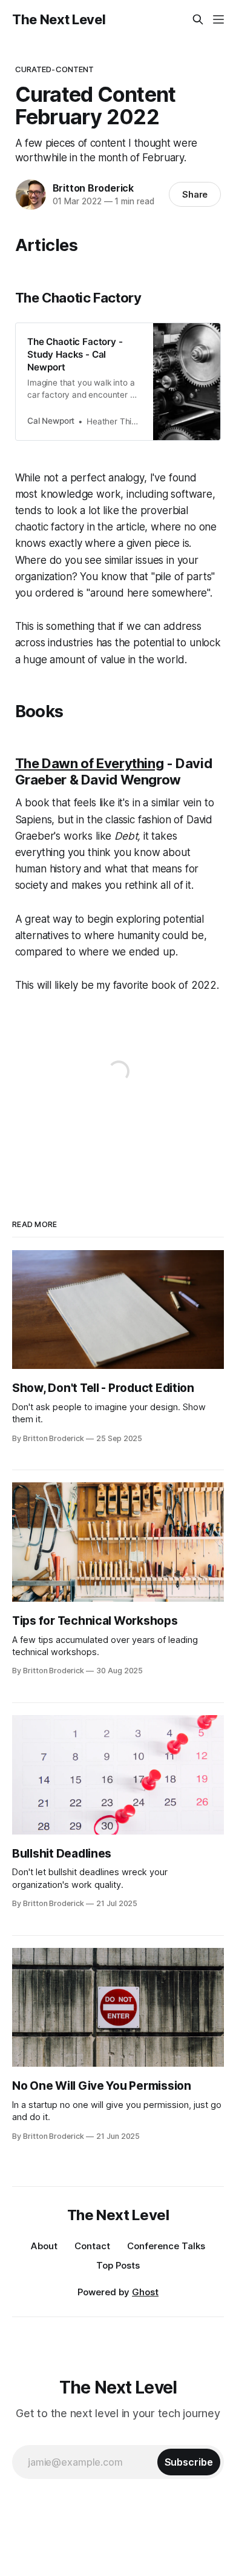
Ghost (145, 2292)
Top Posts (118, 2265)
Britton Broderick (93, 188)
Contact (92, 2246)
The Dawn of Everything (90, 763)
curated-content (55, 69)
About (44, 2246)
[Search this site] (198, 19)
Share (195, 194)
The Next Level (59, 19)
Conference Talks (166, 2246)
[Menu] (218, 19)
